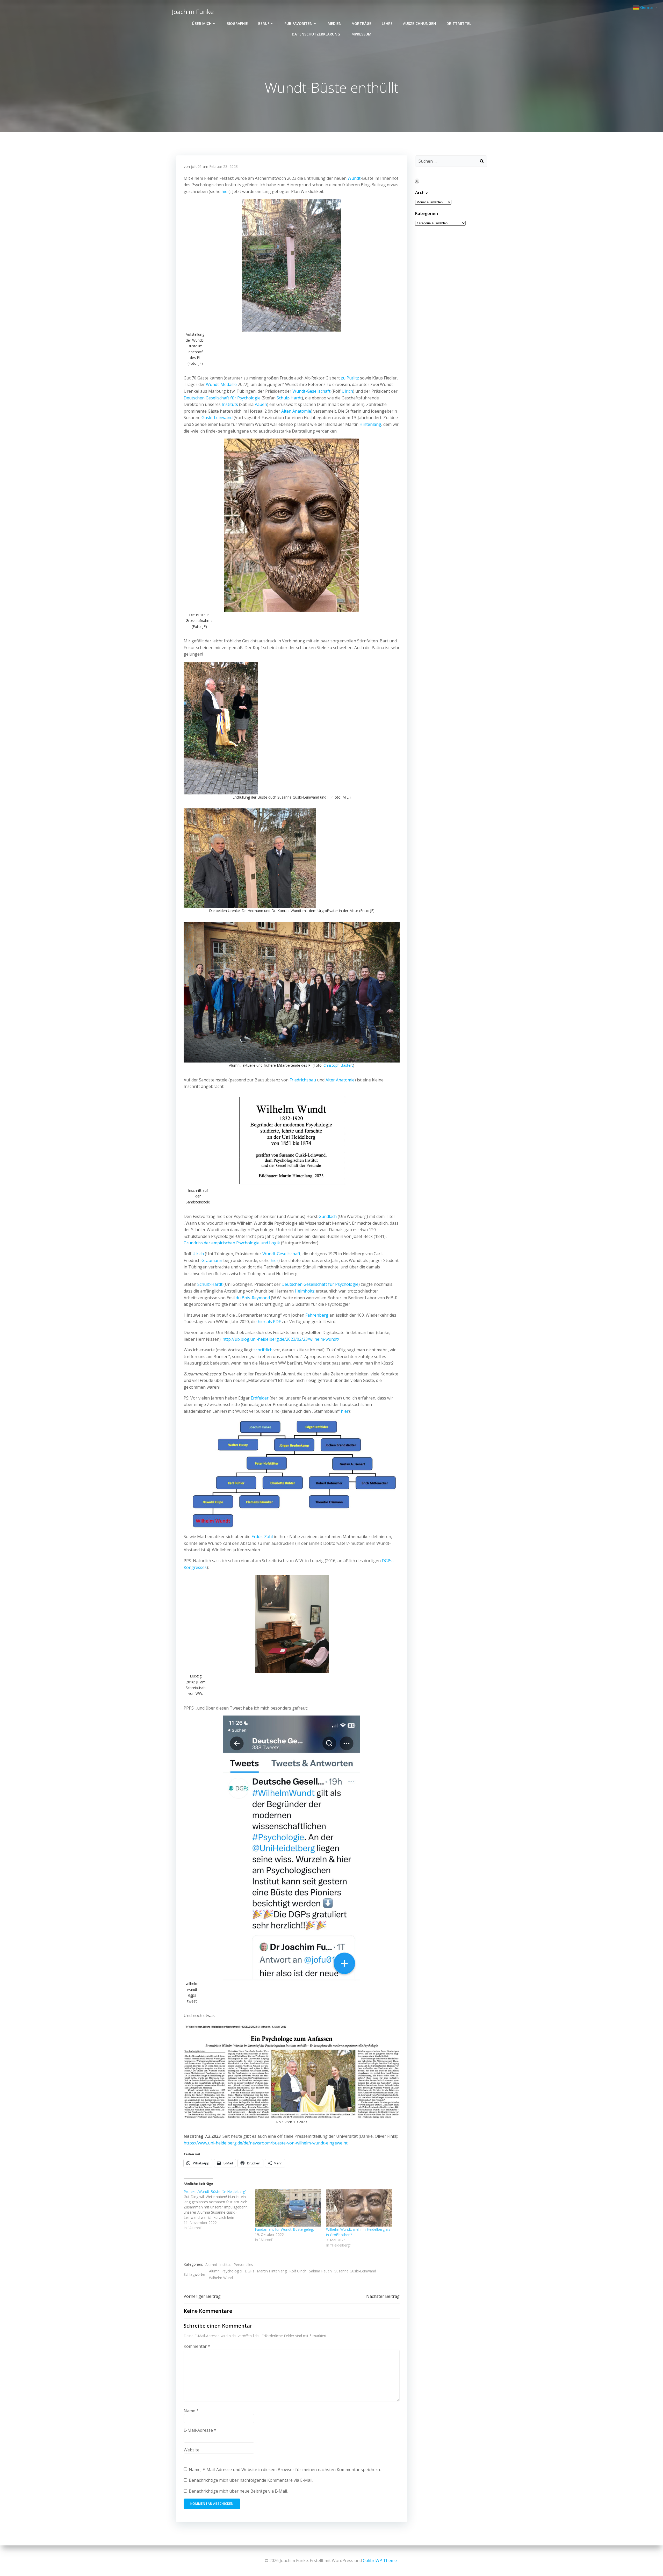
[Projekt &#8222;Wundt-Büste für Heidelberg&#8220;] (219, 2210)
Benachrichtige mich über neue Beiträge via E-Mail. (238, 2491)
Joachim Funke (193, 12)
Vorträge (362, 23)
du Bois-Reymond (253, 1298)
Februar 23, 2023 (224, 166)
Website (192, 2450)
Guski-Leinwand (217, 418)
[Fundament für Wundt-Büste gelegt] (288, 2208)
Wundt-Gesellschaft (311, 391)
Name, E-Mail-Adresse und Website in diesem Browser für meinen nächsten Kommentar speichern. (285, 2470)
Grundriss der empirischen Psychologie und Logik (232, 1243)
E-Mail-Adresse (200, 2430)
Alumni (211, 2265)
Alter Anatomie (340, 1080)
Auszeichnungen (420, 23)
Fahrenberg (317, 1315)
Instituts (230, 404)
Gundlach (328, 1216)
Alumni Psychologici (226, 2271)
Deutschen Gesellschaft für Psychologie (222, 398)
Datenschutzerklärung (316, 34)
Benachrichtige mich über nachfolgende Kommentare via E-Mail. (251, 2480)
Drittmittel (459, 23)
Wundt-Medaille (221, 384)
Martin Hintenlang (272, 2271)
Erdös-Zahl (262, 1537)
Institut (225, 2265)
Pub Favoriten (298, 23)
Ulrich (347, 391)
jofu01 (196, 166)
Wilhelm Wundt (222, 2278)
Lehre (387, 23)
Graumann (212, 1260)
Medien (335, 23)
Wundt (354, 178)
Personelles (243, 2265)
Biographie (237, 23)
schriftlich (263, 1350)
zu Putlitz (350, 378)
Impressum (361, 34)
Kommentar (197, 2346)
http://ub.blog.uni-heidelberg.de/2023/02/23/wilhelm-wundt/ (281, 1339)
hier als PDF (269, 1322)
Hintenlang (370, 424)
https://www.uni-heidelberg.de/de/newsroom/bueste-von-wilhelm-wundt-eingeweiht (266, 2143)
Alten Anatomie (296, 411)
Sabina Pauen (320, 2271)
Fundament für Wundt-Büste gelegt (284, 2229)
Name (191, 2411)
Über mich (202, 23)
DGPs (250, 2271)
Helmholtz (305, 1291)
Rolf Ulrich (298, 2271)
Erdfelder (260, 1398)
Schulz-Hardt (289, 398)
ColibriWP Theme (380, 2560)
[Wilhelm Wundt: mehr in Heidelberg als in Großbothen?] (359, 2208)
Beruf (264, 23)
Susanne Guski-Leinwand (355, 2271)
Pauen (261, 404)
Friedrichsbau (303, 1080)
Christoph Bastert (338, 1065)
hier (225, 191)
